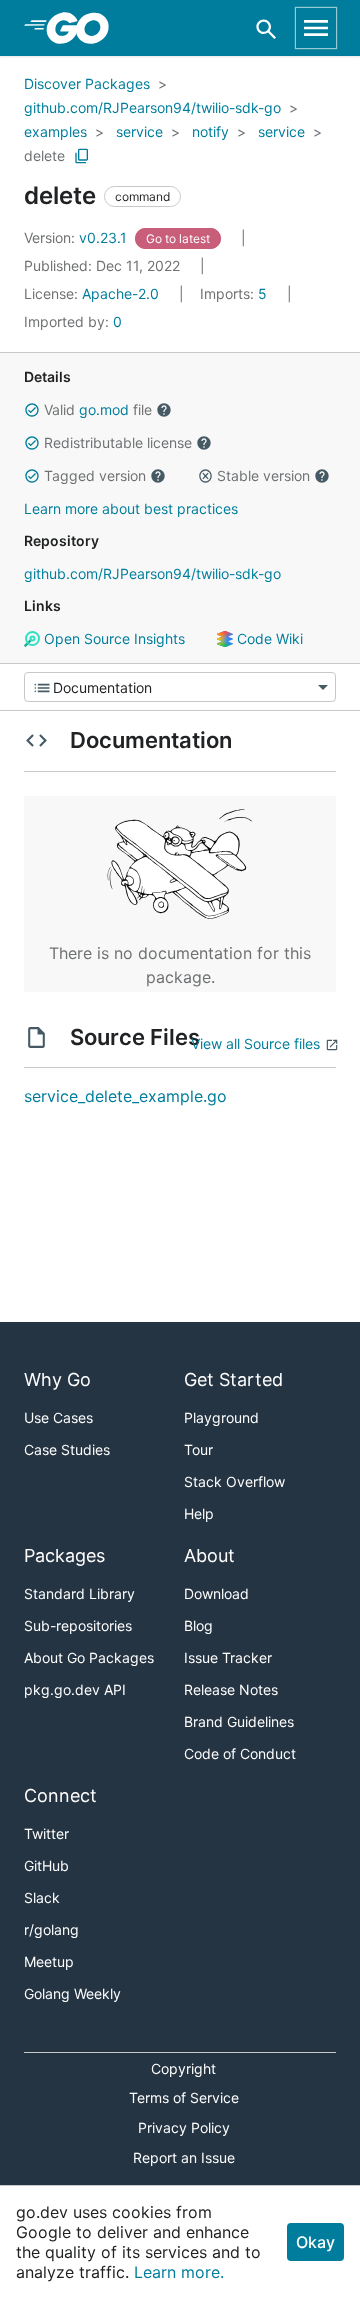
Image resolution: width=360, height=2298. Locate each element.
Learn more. (179, 2272)
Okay (315, 2242)
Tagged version (95, 475)
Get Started (233, 1379)
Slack (42, 1897)
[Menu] (180, 687)
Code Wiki (268, 638)
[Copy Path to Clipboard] (82, 156)
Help (199, 1513)
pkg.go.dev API (75, 1689)
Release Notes (231, 1689)
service (139, 131)
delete (44, 155)
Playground (221, 1417)
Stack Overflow (234, 1481)
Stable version (263, 475)
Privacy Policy (184, 2127)
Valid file (98, 409)
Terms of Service (184, 2097)
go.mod (104, 409)
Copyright (183, 2068)
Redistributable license (118, 442)
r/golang (51, 1929)
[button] (32, 410)
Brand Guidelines (239, 1721)
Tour (198, 1449)
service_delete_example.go (125, 1096)
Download (216, 1593)
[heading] (84, 28)
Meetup (49, 1961)
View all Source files (255, 1043)
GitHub (46, 1865)
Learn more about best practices (131, 508)
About (209, 1555)
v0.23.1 (77, 237)
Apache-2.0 (120, 293)
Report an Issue (184, 2157)
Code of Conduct (240, 1753)
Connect (60, 1795)
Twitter (46, 1833)
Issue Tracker (228, 1657)
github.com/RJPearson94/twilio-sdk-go (152, 107)
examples (55, 131)
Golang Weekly (72, 1993)
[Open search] (266, 28)
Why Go (57, 1379)
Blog (198, 1625)
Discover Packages (87, 83)
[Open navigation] (316, 28)
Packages (64, 1555)
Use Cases (58, 1417)
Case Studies (67, 1449)
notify (210, 131)
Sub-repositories (78, 1625)
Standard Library (79, 1593)
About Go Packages (89, 1657)
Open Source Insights (112, 638)
